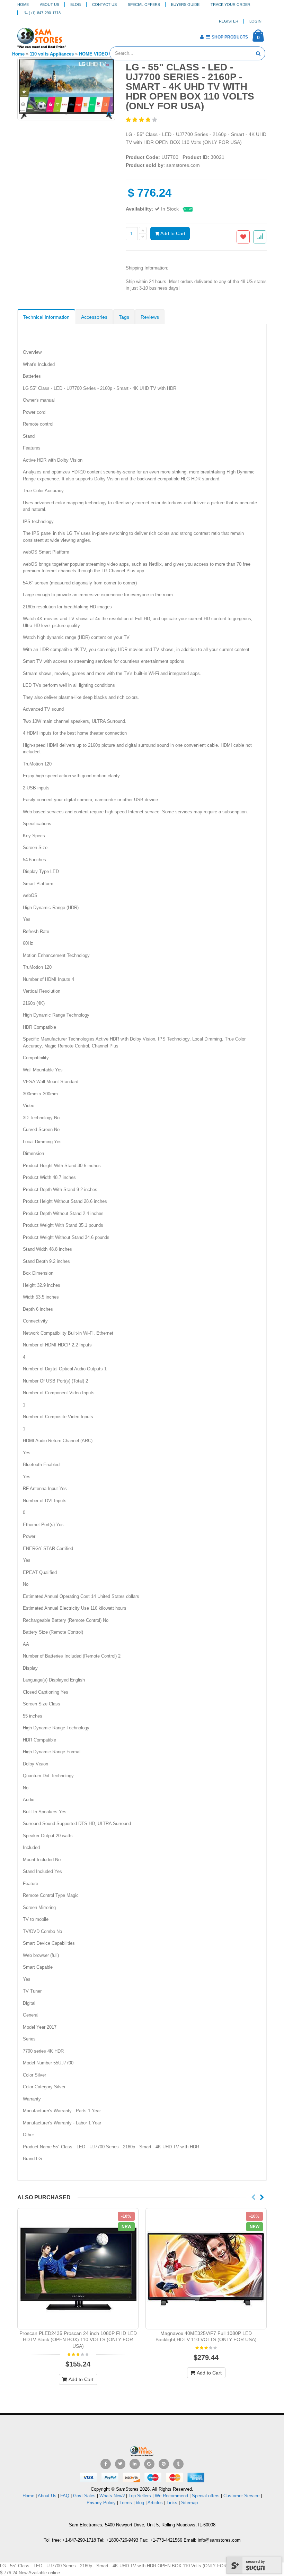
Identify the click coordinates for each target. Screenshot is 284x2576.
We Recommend (171, 2496)
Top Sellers (140, 2496)
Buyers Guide (185, 5)
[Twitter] (120, 2464)
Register (229, 21)
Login (255, 21)
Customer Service (241, 2496)
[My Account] (202, 37)
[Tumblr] (178, 2464)
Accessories (94, 317)
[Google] (149, 2464)
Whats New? (112, 2496)
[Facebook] (106, 2464)
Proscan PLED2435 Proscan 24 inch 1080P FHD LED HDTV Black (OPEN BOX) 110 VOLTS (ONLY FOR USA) (78, 2340)
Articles (155, 2503)
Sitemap (189, 2503)
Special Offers (144, 5)
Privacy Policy (101, 2503)
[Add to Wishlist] (243, 237)
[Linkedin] (135, 2464)
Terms (126, 2503)
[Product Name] (78, 2269)
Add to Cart (172, 233)
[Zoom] (109, 114)
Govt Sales (84, 2496)
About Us (50, 5)
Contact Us (104, 5)
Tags (124, 317)
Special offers (206, 2496)
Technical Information (46, 317)
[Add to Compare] (260, 237)
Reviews (150, 317)
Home (23, 5)
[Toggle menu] (74, 35)
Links (172, 2503)
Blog (76, 5)
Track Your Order (230, 5)
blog (140, 2503)
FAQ (65, 2496)
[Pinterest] (164, 2464)
